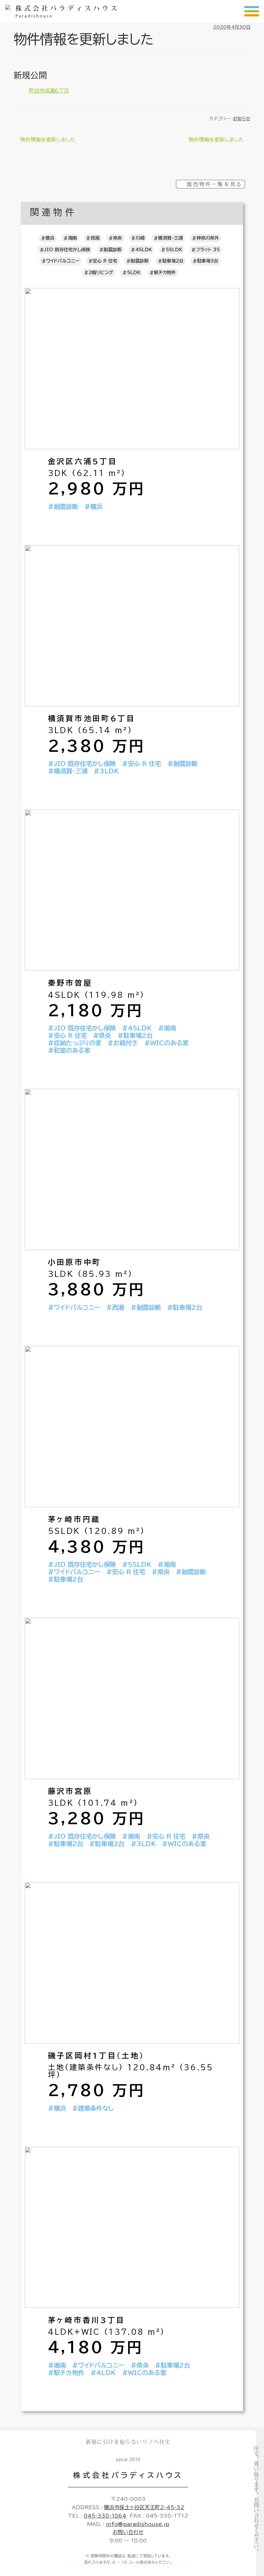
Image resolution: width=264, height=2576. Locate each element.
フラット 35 (208, 250)
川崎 (140, 238)
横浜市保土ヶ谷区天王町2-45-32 (144, 2507)
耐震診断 (113, 250)
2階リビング (101, 273)
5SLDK (174, 250)
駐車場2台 (173, 261)
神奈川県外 (208, 238)
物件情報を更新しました (48, 140)
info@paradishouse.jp (138, 2524)
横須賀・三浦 (170, 238)
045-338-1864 (105, 2516)
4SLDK (144, 250)
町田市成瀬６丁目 (49, 91)
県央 (118, 238)
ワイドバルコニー (63, 261)
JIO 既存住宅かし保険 (67, 250)
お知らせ (242, 119)
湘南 (72, 238)
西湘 (95, 238)
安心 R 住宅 (105, 261)
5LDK (134, 273)
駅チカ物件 (165, 273)
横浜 (50, 238)
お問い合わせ (128, 2532)
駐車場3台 (208, 261)
